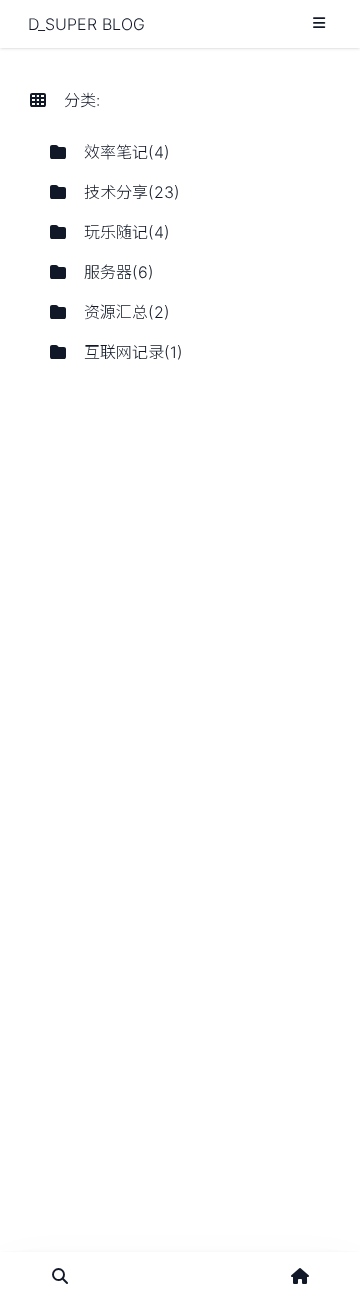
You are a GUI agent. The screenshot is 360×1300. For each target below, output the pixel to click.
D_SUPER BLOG (86, 24)
